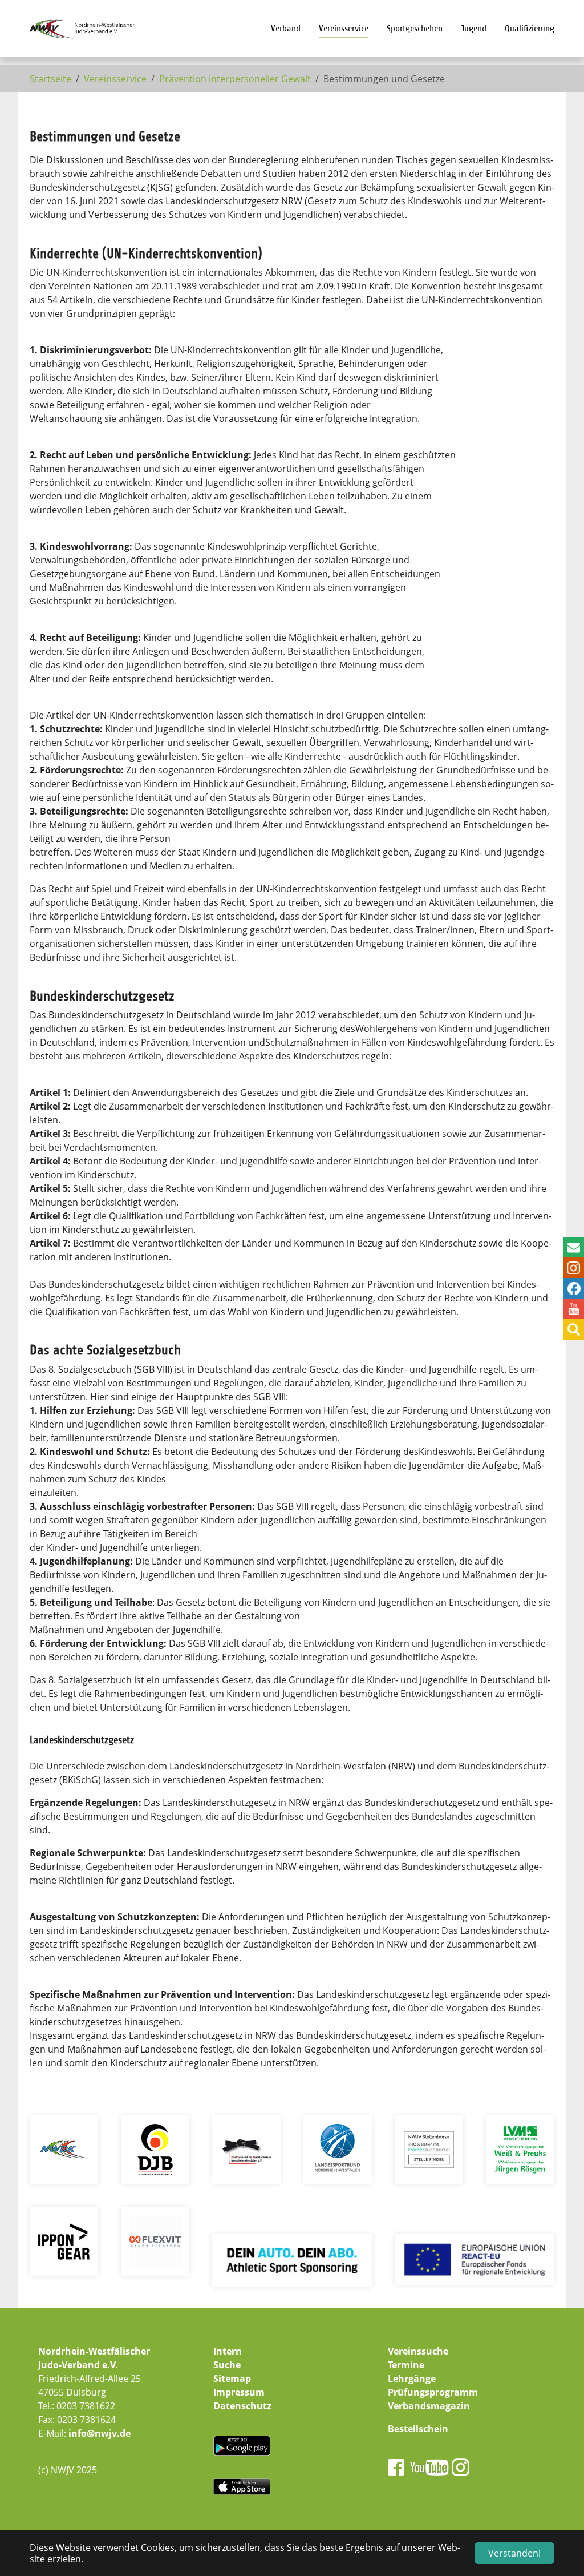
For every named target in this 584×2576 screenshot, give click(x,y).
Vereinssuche (418, 2351)
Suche (227, 2365)
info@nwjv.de (100, 2433)
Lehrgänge (412, 2379)
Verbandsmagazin (429, 2406)
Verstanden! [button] (514, 2553)
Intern (228, 2351)
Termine (406, 2365)
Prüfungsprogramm (433, 2392)
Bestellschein (418, 2429)
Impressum (239, 2392)
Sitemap (232, 2379)
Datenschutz (242, 2406)
